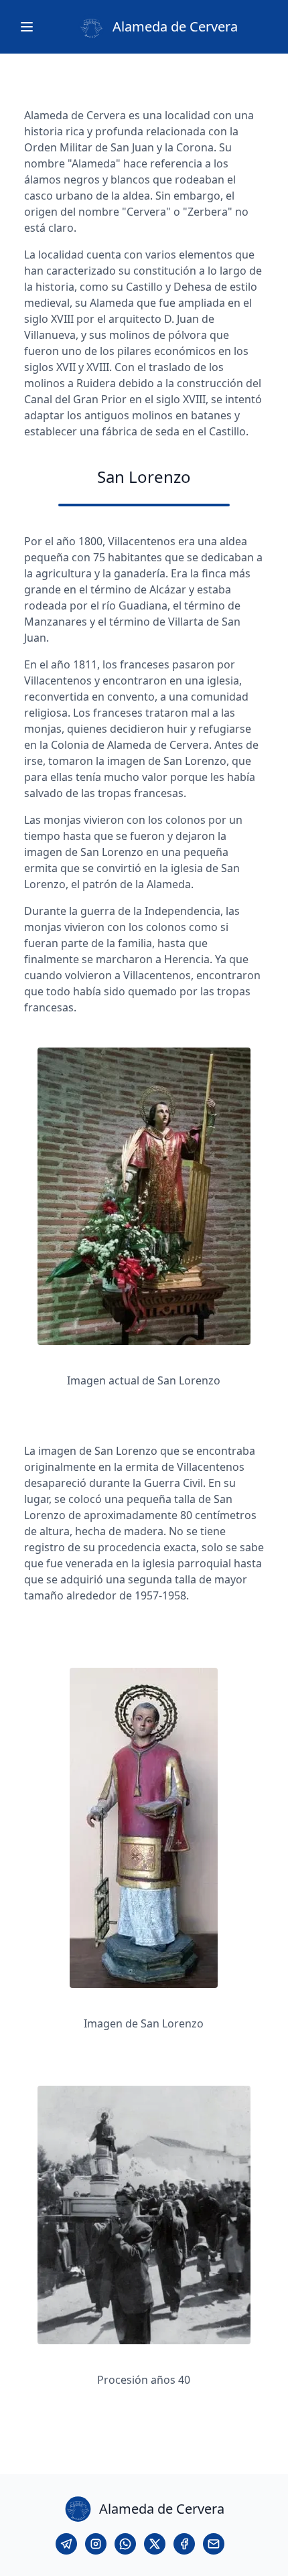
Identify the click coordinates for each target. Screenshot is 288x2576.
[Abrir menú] (27, 27)
